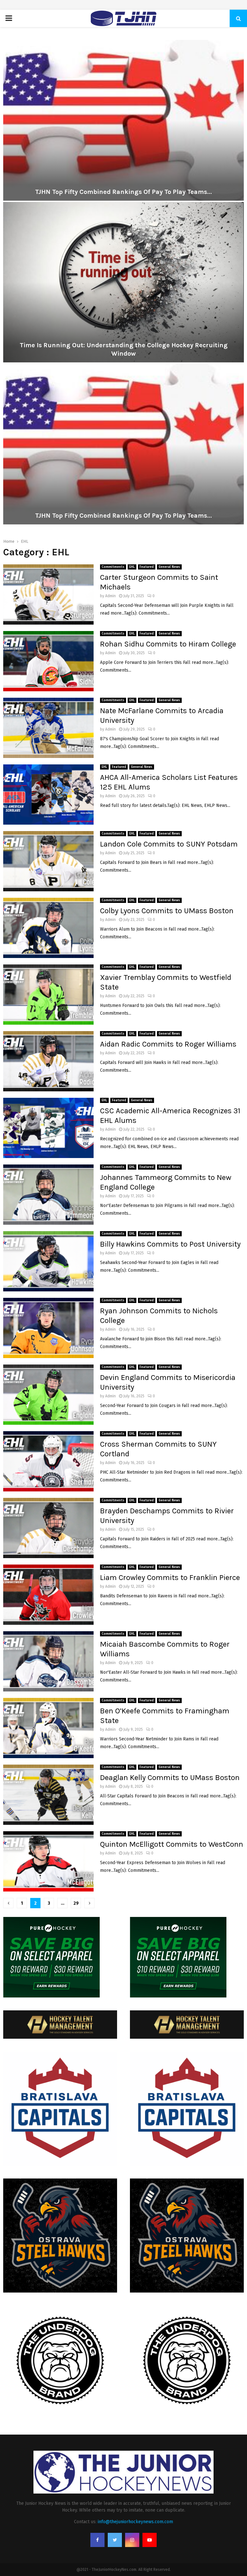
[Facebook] (97, 2540)
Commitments (113, 567)
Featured (147, 567)
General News (169, 567)
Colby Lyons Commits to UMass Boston (167, 911)
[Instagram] (132, 2540)
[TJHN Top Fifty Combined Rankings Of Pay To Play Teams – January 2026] (123, 444)
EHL (132, 567)
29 (76, 1903)
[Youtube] (150, 2540)
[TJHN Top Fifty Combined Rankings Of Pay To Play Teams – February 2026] (123, 120)
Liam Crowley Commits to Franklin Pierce (170, 1577)
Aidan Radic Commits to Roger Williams (168, 1044)
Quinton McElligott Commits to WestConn (172, 1844)
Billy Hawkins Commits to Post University (170, 1244)
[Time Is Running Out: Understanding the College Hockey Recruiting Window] (123, 282)
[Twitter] (115, 2540)
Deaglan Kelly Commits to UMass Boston (170, 1777)
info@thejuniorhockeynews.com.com (135, 2522)
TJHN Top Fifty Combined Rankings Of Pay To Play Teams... (123, 192)
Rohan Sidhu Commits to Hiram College (168, 644)
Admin (110, 596)
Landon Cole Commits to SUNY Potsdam (169, 844)
